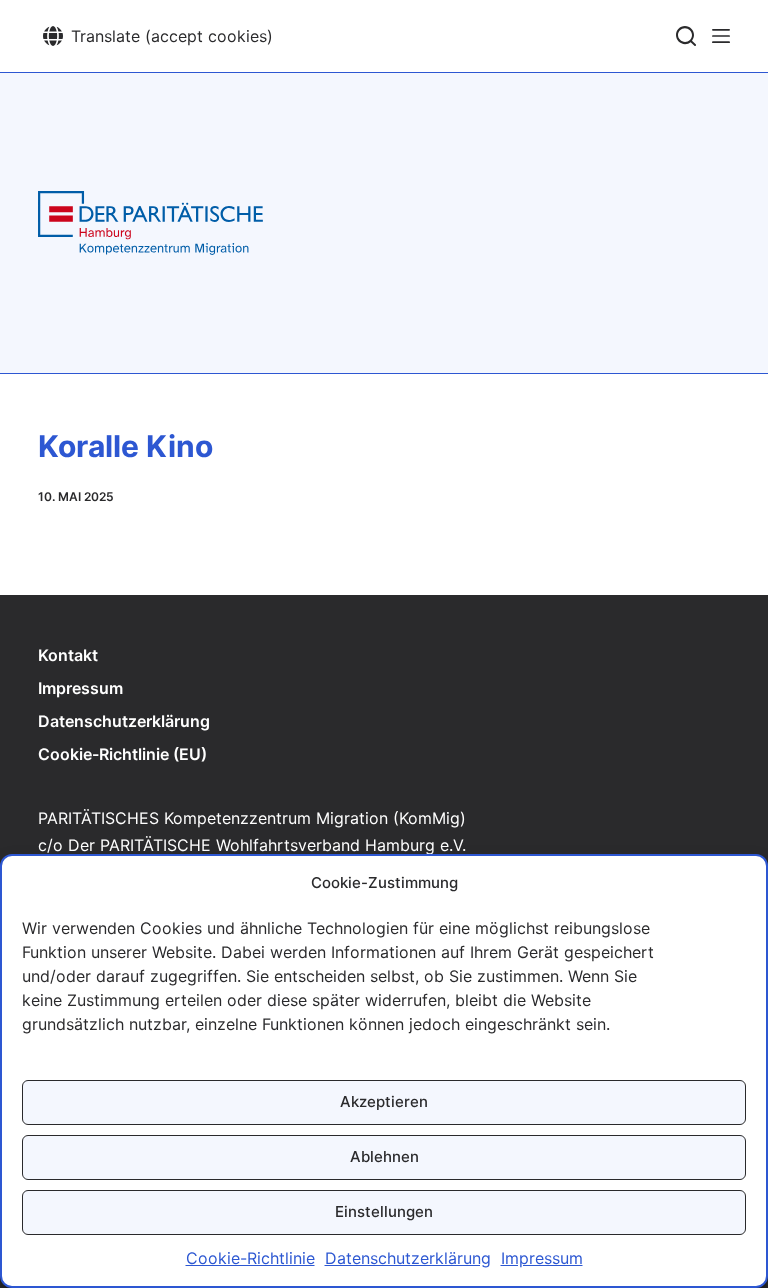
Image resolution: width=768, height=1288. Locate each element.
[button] (158, 36)
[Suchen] (686, 36)
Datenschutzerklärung (408, 1258)
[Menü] (721, 36)
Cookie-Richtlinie (250, 1258)
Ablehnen (384, 1156)
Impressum (542, 1258)
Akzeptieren (384, 1101)
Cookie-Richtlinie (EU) (122, 754)
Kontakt (68, 655)
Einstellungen (384, 1211)
